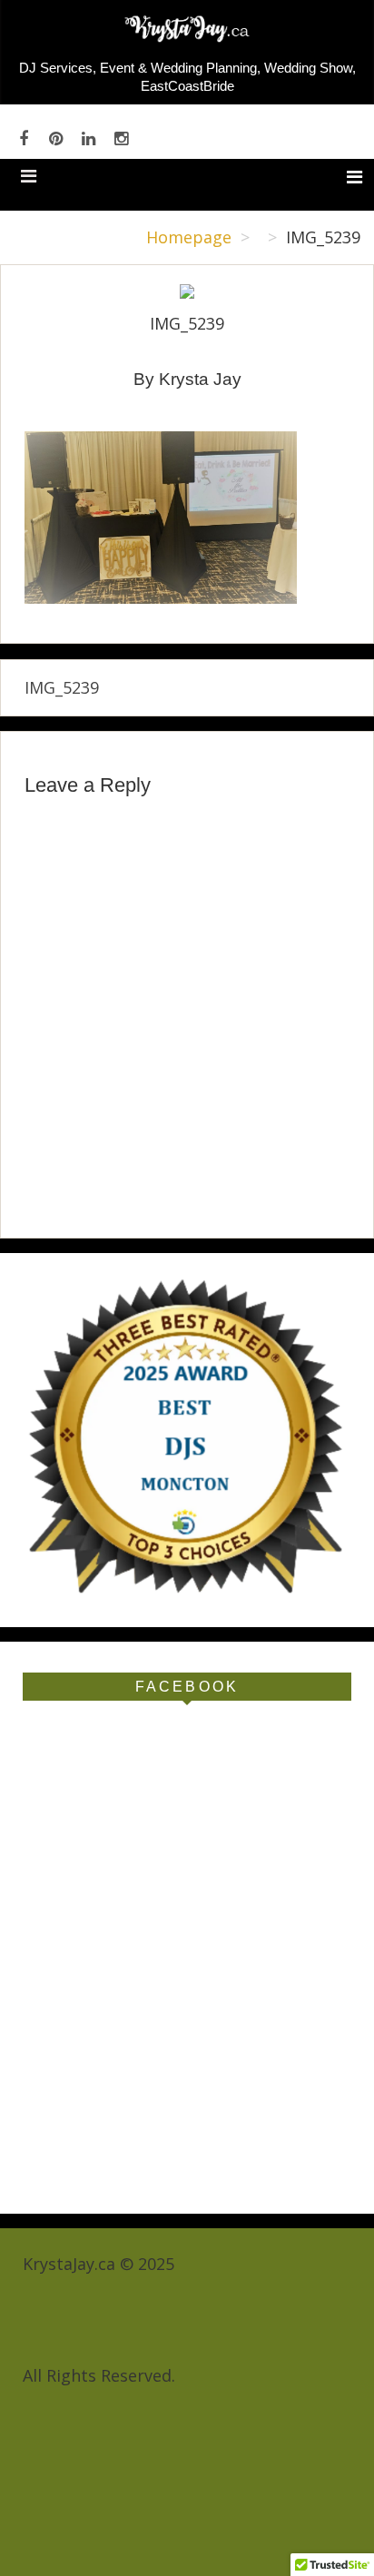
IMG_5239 (62, 687)
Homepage (189, 237)
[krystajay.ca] (187, 45)
